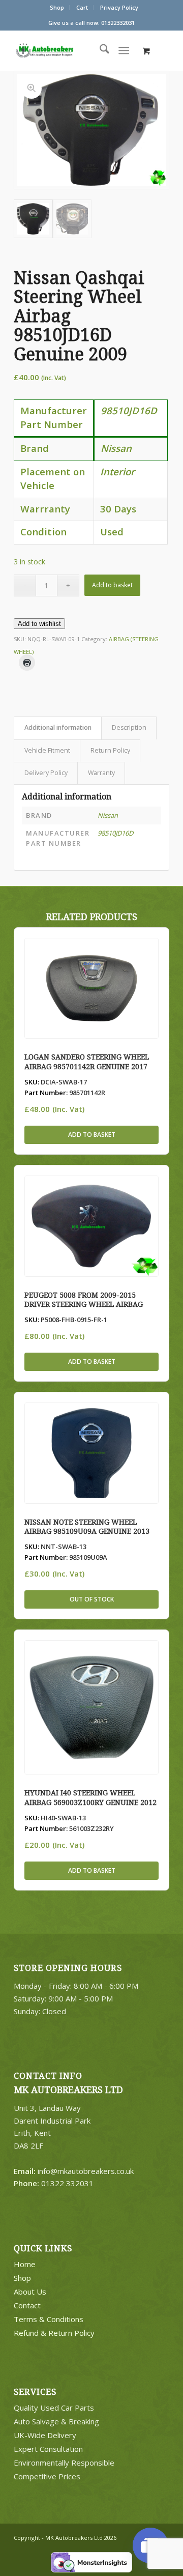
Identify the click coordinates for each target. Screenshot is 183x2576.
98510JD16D (115, 833)
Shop (57, 7)
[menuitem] (57, 8)
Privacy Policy (119, 7)
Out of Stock (92, 1599)
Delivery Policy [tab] (46, 773)
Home (25, 2264)
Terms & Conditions (49, 2319)
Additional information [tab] (58, 727)
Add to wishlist (39, 624)
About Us (30, 2292)
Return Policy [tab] (110, 750)
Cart (82, 7)
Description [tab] (129, 727)
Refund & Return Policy (54, 2333)
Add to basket (112, 585)
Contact (27, 2305)
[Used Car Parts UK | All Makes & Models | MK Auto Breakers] (65, 50)
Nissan (108, 815)
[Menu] (124, 50)
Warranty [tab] (101, 773)
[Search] (99, 50)
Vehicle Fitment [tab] (47, 750)
